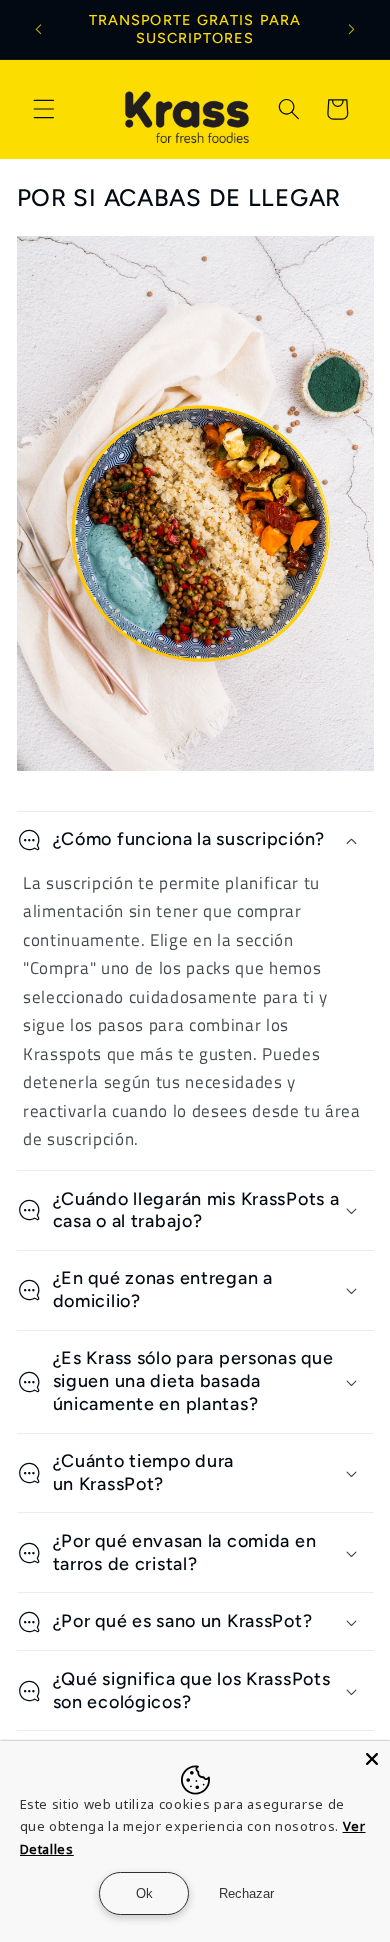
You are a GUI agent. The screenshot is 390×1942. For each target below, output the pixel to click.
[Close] (372, 1759)
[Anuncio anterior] (39, 29)
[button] (44, 109)
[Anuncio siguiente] (352, 29)
